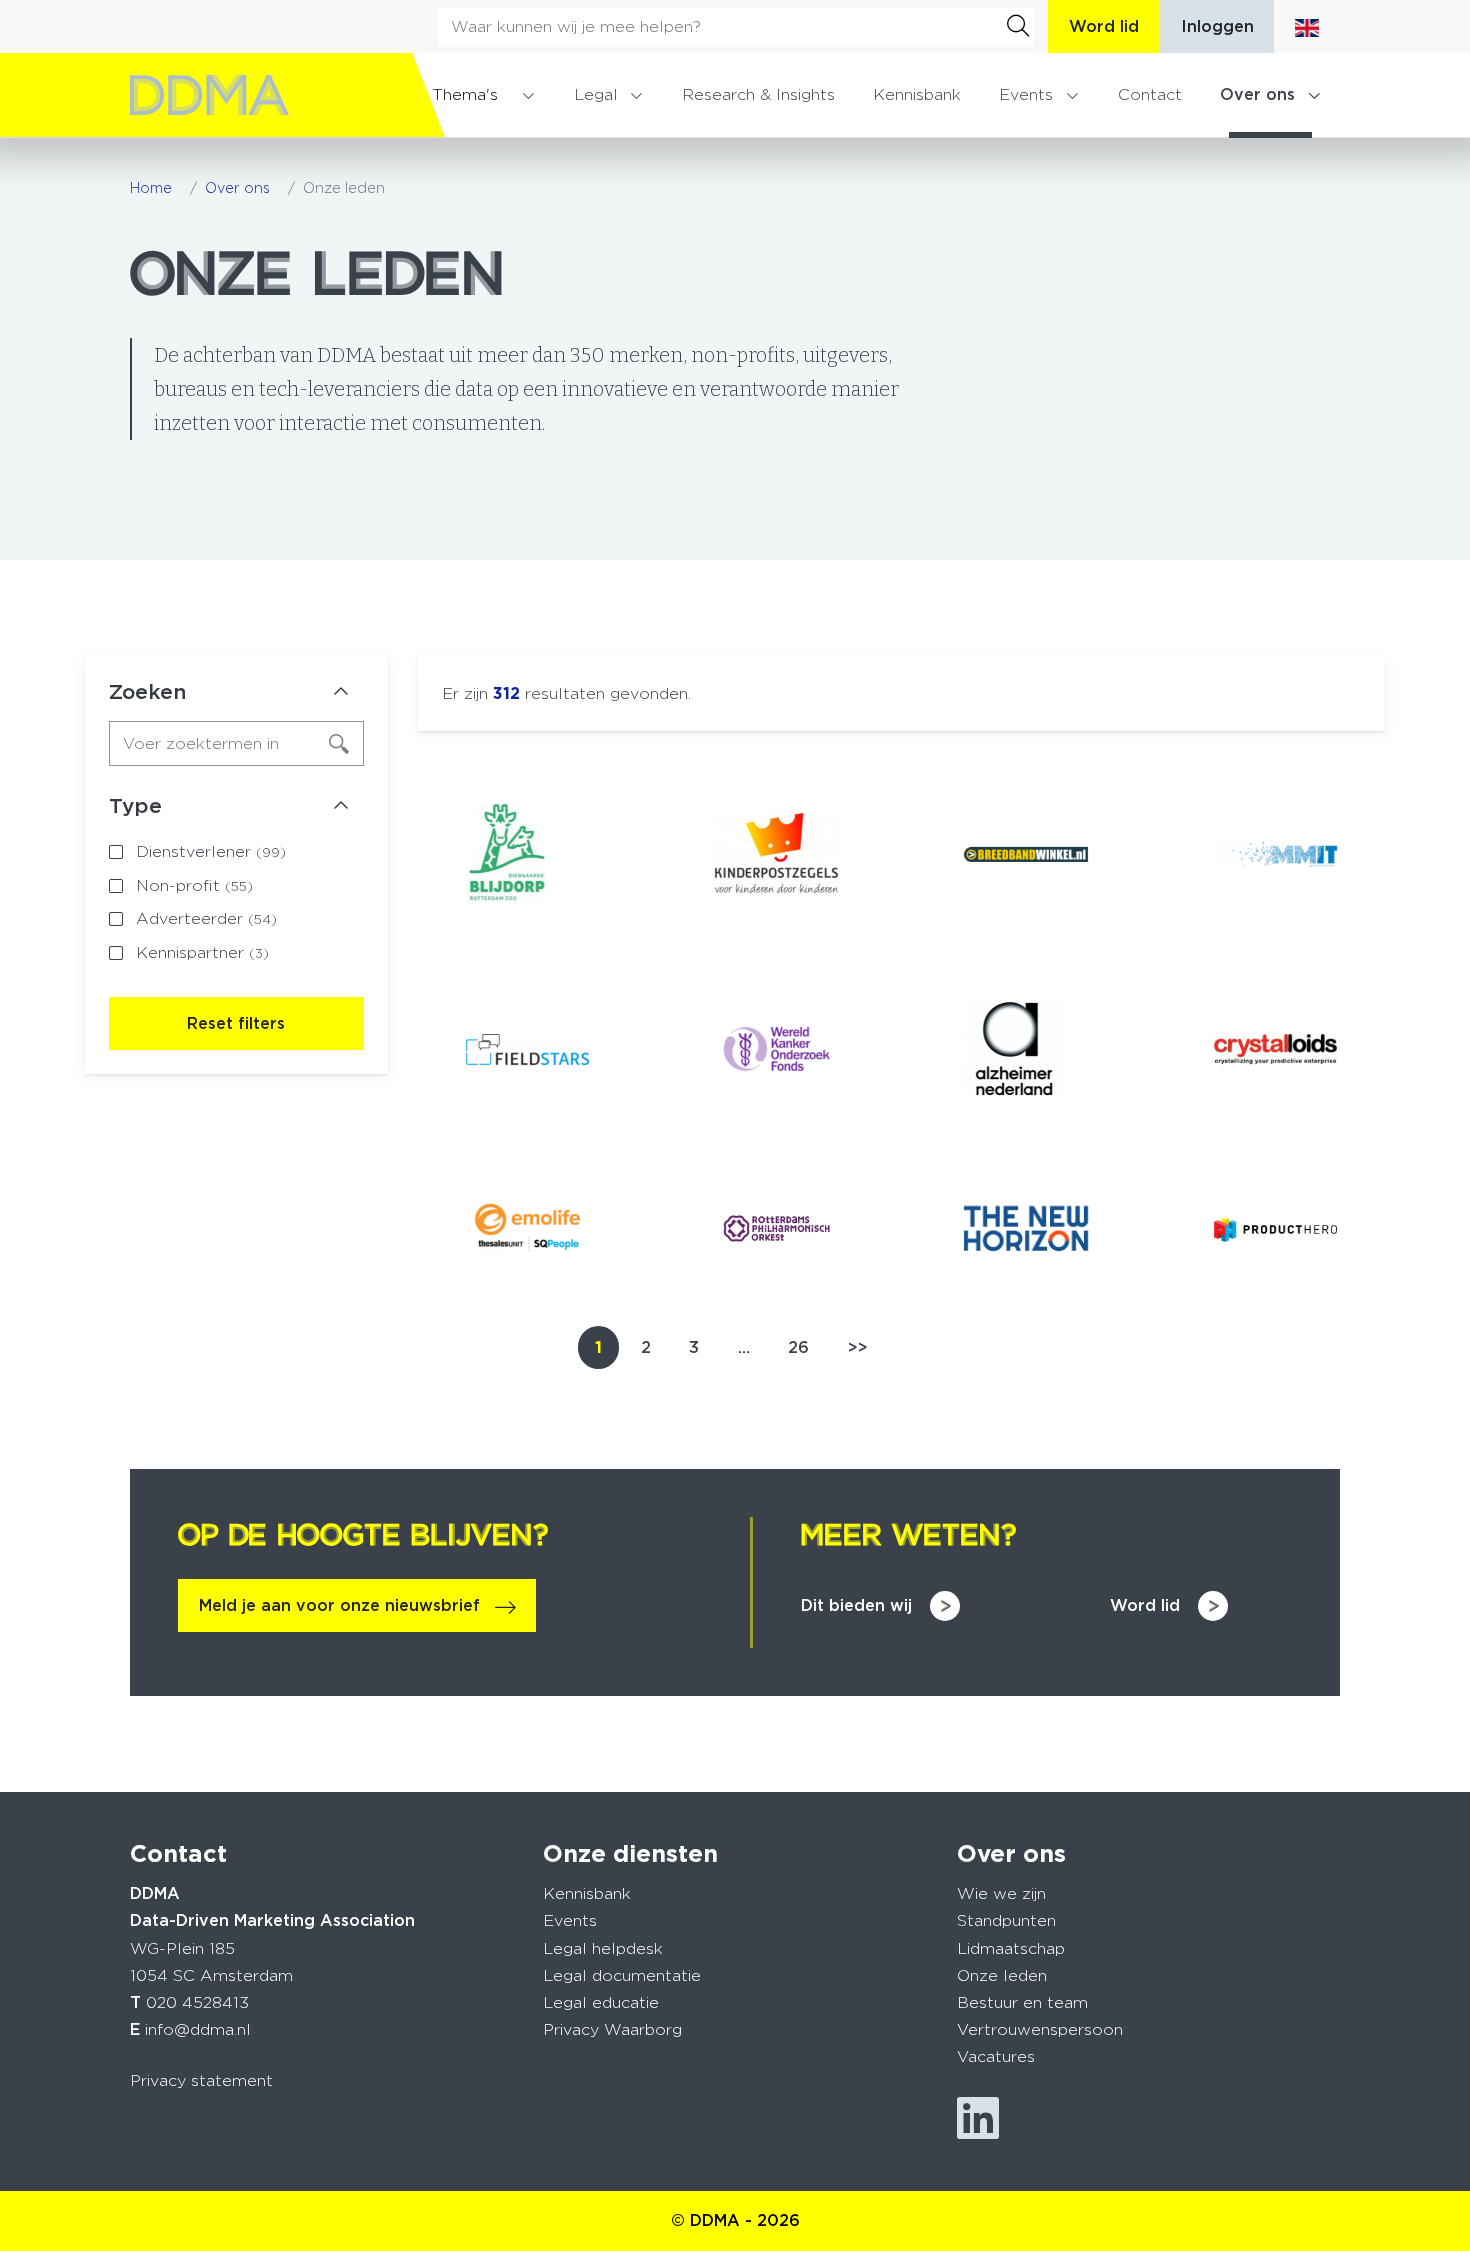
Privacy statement (201, 2080)
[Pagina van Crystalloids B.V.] (1275, 1049)
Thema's (465, 94)
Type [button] (135, 806)
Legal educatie (601, 2002)
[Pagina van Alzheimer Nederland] (1025, 1049)
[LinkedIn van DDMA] (978, 2118)
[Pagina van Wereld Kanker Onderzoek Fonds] (776, 1049)
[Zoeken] (1018, 26)
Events (1026, 94)
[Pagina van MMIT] (1275, 853)
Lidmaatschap (1011, 1948)
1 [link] (598, 1347)
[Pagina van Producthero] (1275, 1229)
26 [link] (798, 1347)
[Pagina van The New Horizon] (1025, 1228)
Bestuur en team (1022, 2002)
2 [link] (646, 1347)
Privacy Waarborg (612, 2029)
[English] (1307, 26)
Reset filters (236, 1023)
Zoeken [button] (147, 692)
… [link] (744, 1347)
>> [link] (858, 1347)
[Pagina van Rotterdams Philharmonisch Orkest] (776, 1228)
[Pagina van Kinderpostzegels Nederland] (776, 853)
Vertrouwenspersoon (1040, 2029)
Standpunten (1006, 1920)
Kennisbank (917, 94)
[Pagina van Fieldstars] (527, 1049)
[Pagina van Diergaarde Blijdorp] (527, 853)
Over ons (1257, 94)
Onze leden (1002, 1975)
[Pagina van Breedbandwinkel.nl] (1025, 853)
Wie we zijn (1001, 1893)
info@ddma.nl (198, 2029)
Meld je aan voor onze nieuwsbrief (339, 1605)
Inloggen (1217, 26)
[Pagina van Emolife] (527, 1228)
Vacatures (996, 2056)
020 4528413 (197, 2002)
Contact (1150, 94)
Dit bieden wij (856, 1605)
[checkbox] (236, 852)
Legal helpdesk (603, 1948)
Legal (596, 94)
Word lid (1104, 26)
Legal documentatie (622, 1975)
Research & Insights (758, 94)
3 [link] (694, 1347)
